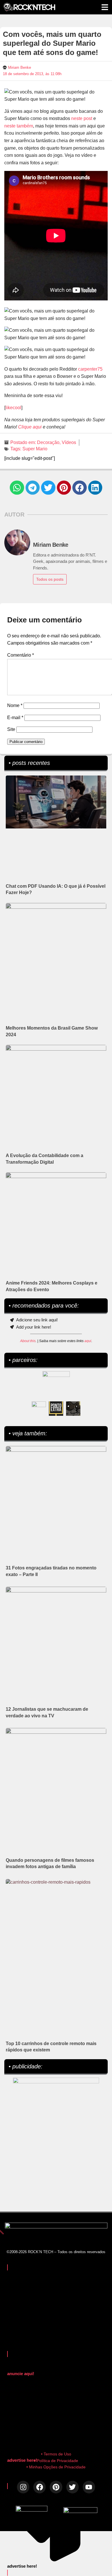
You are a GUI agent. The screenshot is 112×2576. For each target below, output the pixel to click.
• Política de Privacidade (56, 2461)
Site (11, 729)
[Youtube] (89, 2487)
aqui (88, 1341)
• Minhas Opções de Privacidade (56, 2467)
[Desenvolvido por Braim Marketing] (80, 2511)
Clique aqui (30, 427)
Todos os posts (50, 579)
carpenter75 (90, 369)
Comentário (21, 655)
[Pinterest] (56, 2487)
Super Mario (35, 449)
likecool (13, 408)
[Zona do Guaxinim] (73, 1409)
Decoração (48, 442)
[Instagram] (23, 2487)
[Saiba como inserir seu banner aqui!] (39, 1409)
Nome (15, 705)
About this (28, 1341)
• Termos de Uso (56, 2454)
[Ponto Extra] (56, 1409)
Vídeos (69, 442)
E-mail (15, 718)
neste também (19, 126)
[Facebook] (39, 2487)
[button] (17, 488)
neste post (82, 118)
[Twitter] (73, 2487)
